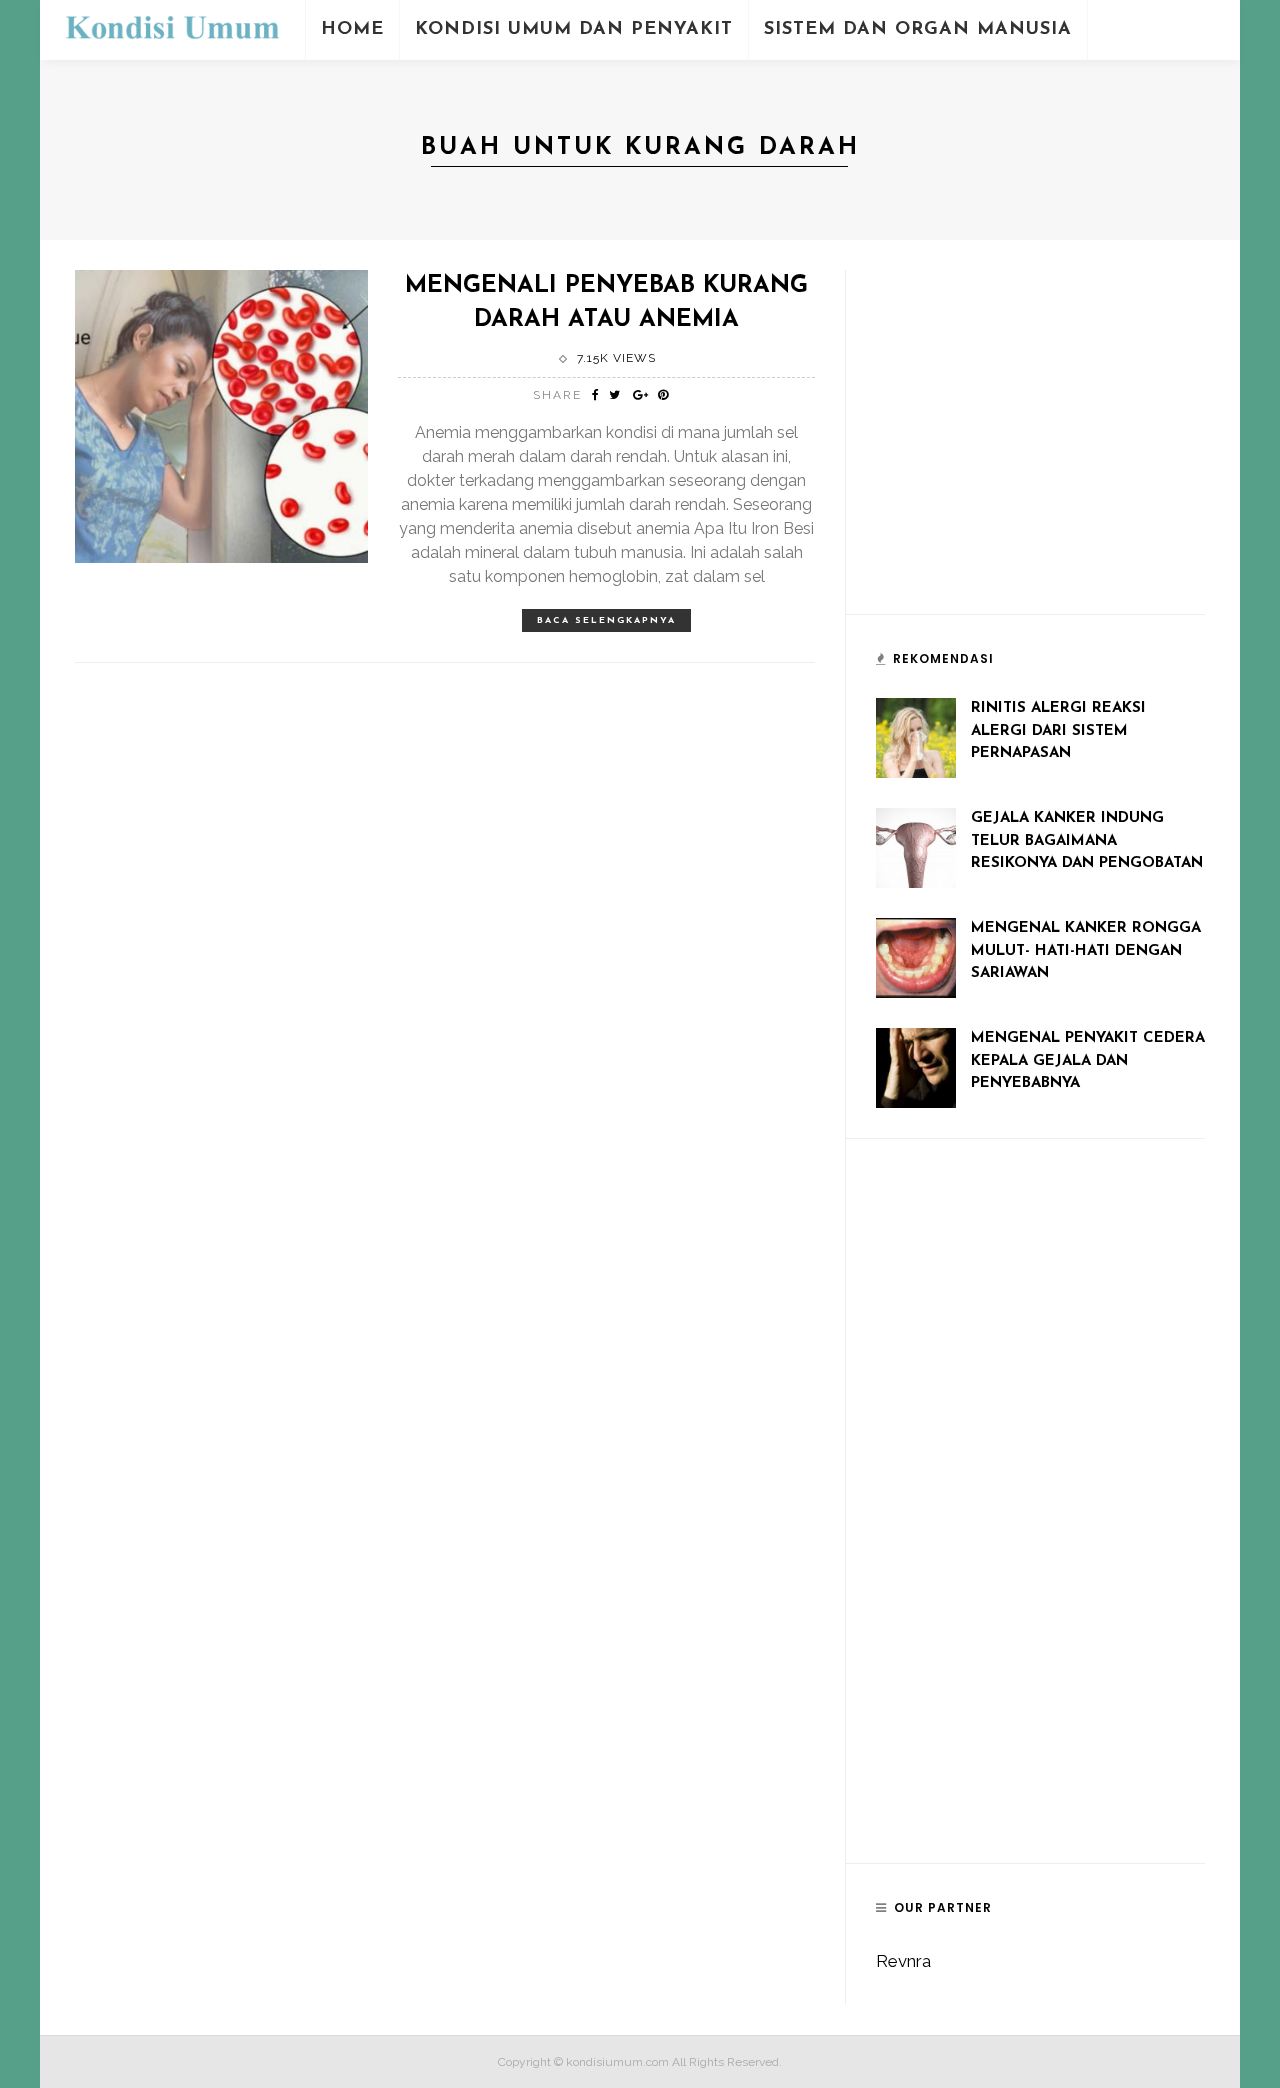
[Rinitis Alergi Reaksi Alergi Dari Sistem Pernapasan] (916, 736)
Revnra (903, 1961)
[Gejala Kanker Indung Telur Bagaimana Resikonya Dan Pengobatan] (916, 846)
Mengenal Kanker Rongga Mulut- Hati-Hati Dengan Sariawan (1086, 951)
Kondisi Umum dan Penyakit (574, 30)
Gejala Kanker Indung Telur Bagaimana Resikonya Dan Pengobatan (1087, 841)
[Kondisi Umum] (172, 28)
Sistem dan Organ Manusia (918, 30)
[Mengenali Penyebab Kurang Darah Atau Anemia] (221, 415)
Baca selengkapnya (606, 620)
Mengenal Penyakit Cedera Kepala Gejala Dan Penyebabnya (1088, 1061)
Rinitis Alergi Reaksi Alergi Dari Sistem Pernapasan (1058, 731)
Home (352, 30)
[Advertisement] (1026, 451)
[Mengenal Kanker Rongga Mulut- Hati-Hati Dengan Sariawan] (916, 956)
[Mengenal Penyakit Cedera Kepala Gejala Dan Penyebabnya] (916, 1066)
